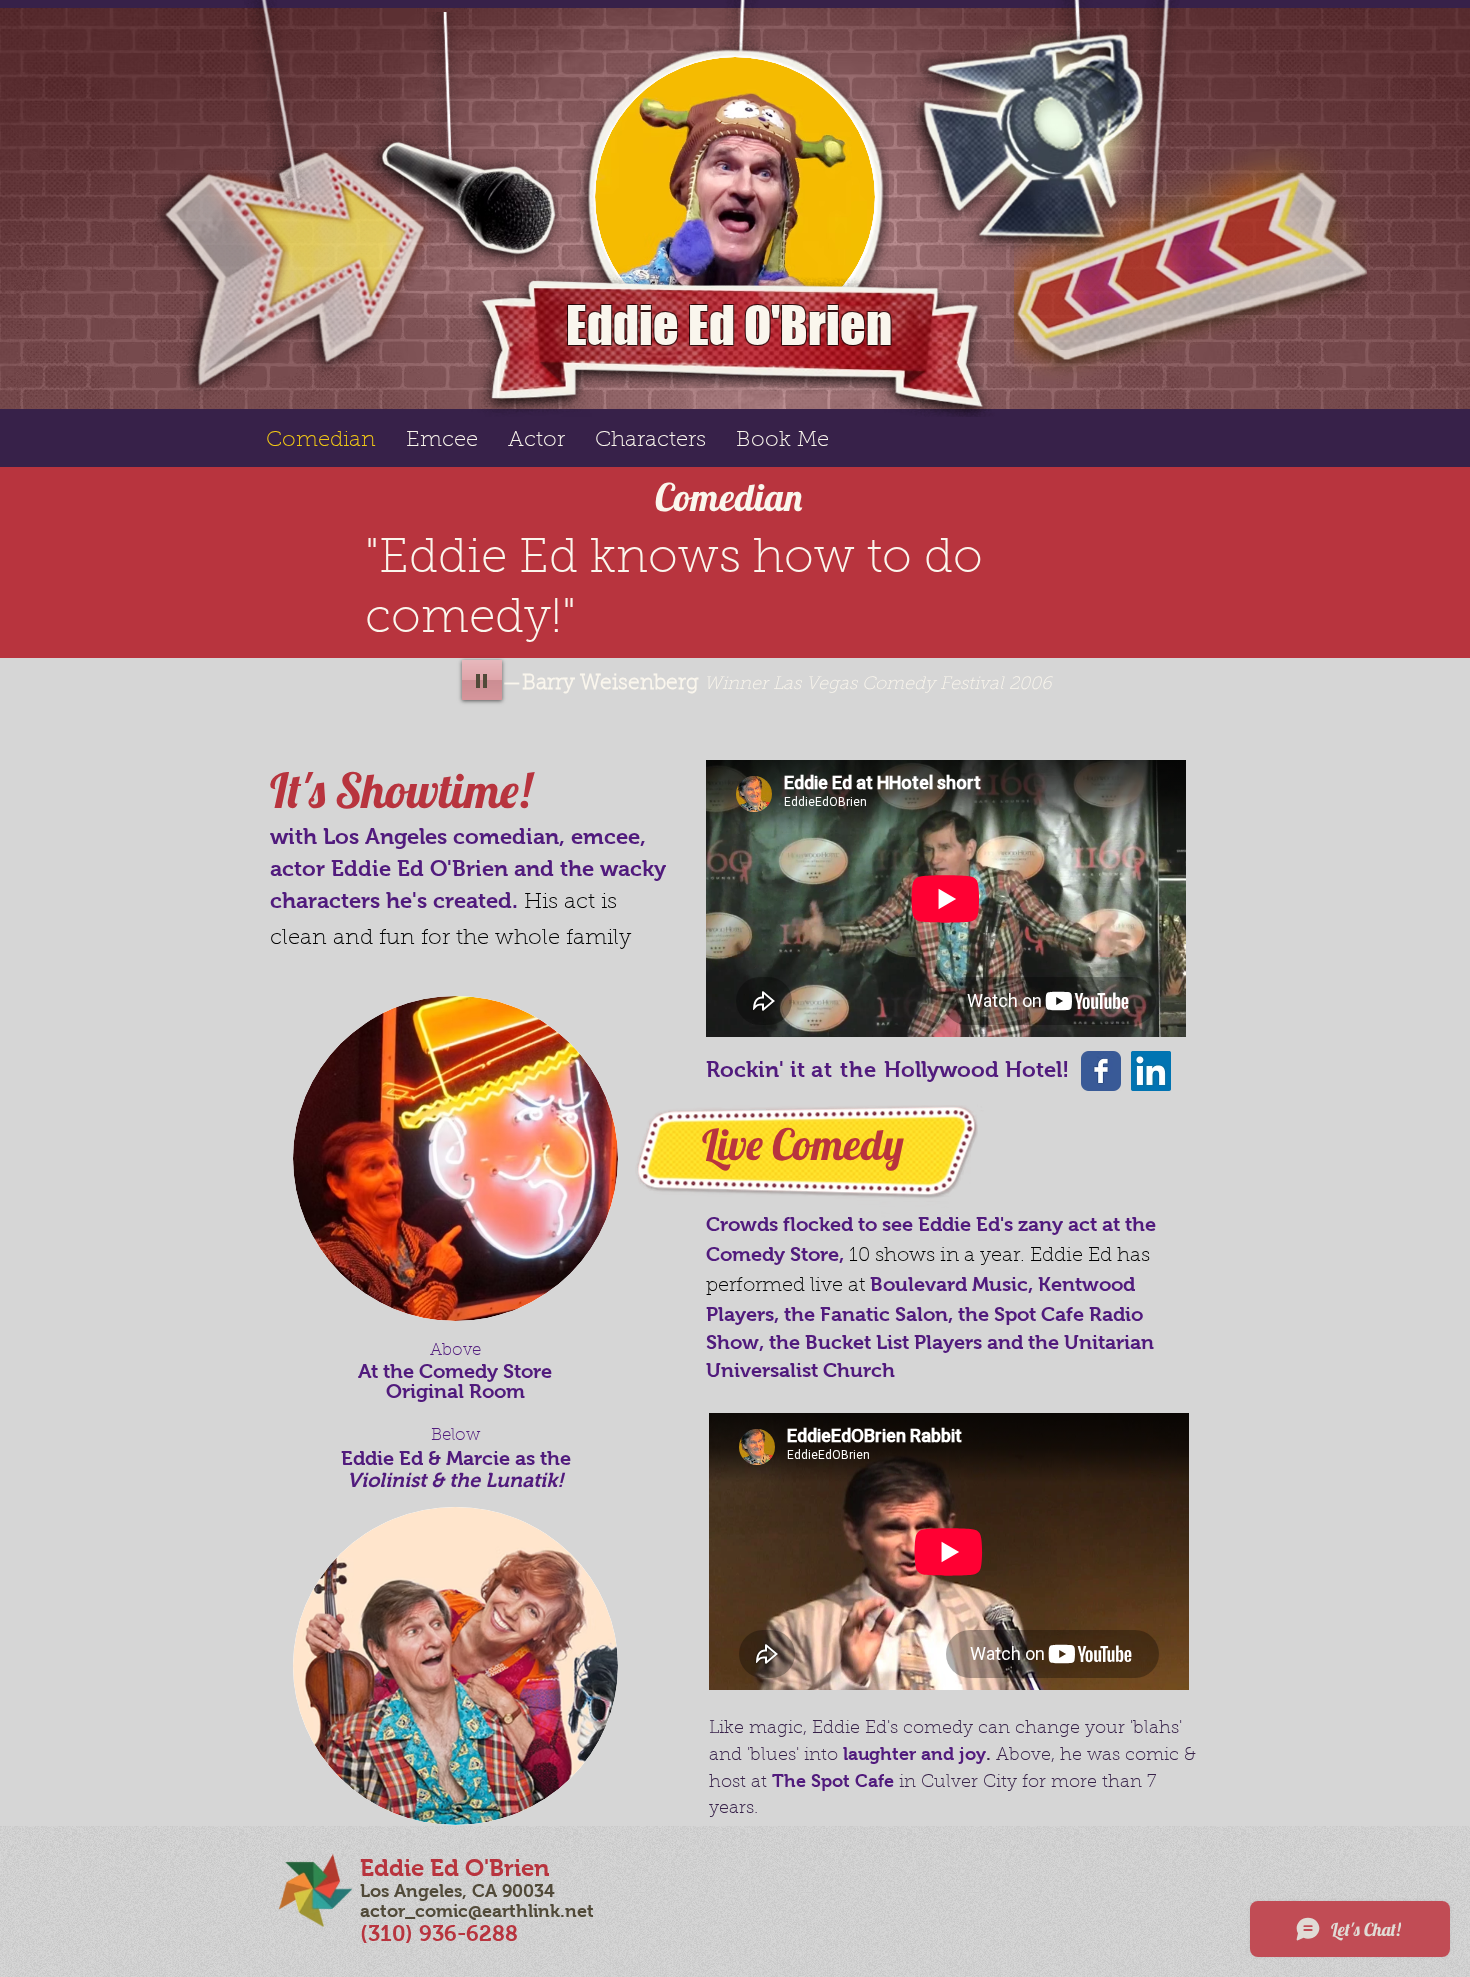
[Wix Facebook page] (1101, 1071)
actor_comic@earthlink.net (477, 1911)
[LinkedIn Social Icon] (1151, 1071)
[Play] (482, 680)
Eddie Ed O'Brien (729, 325)
